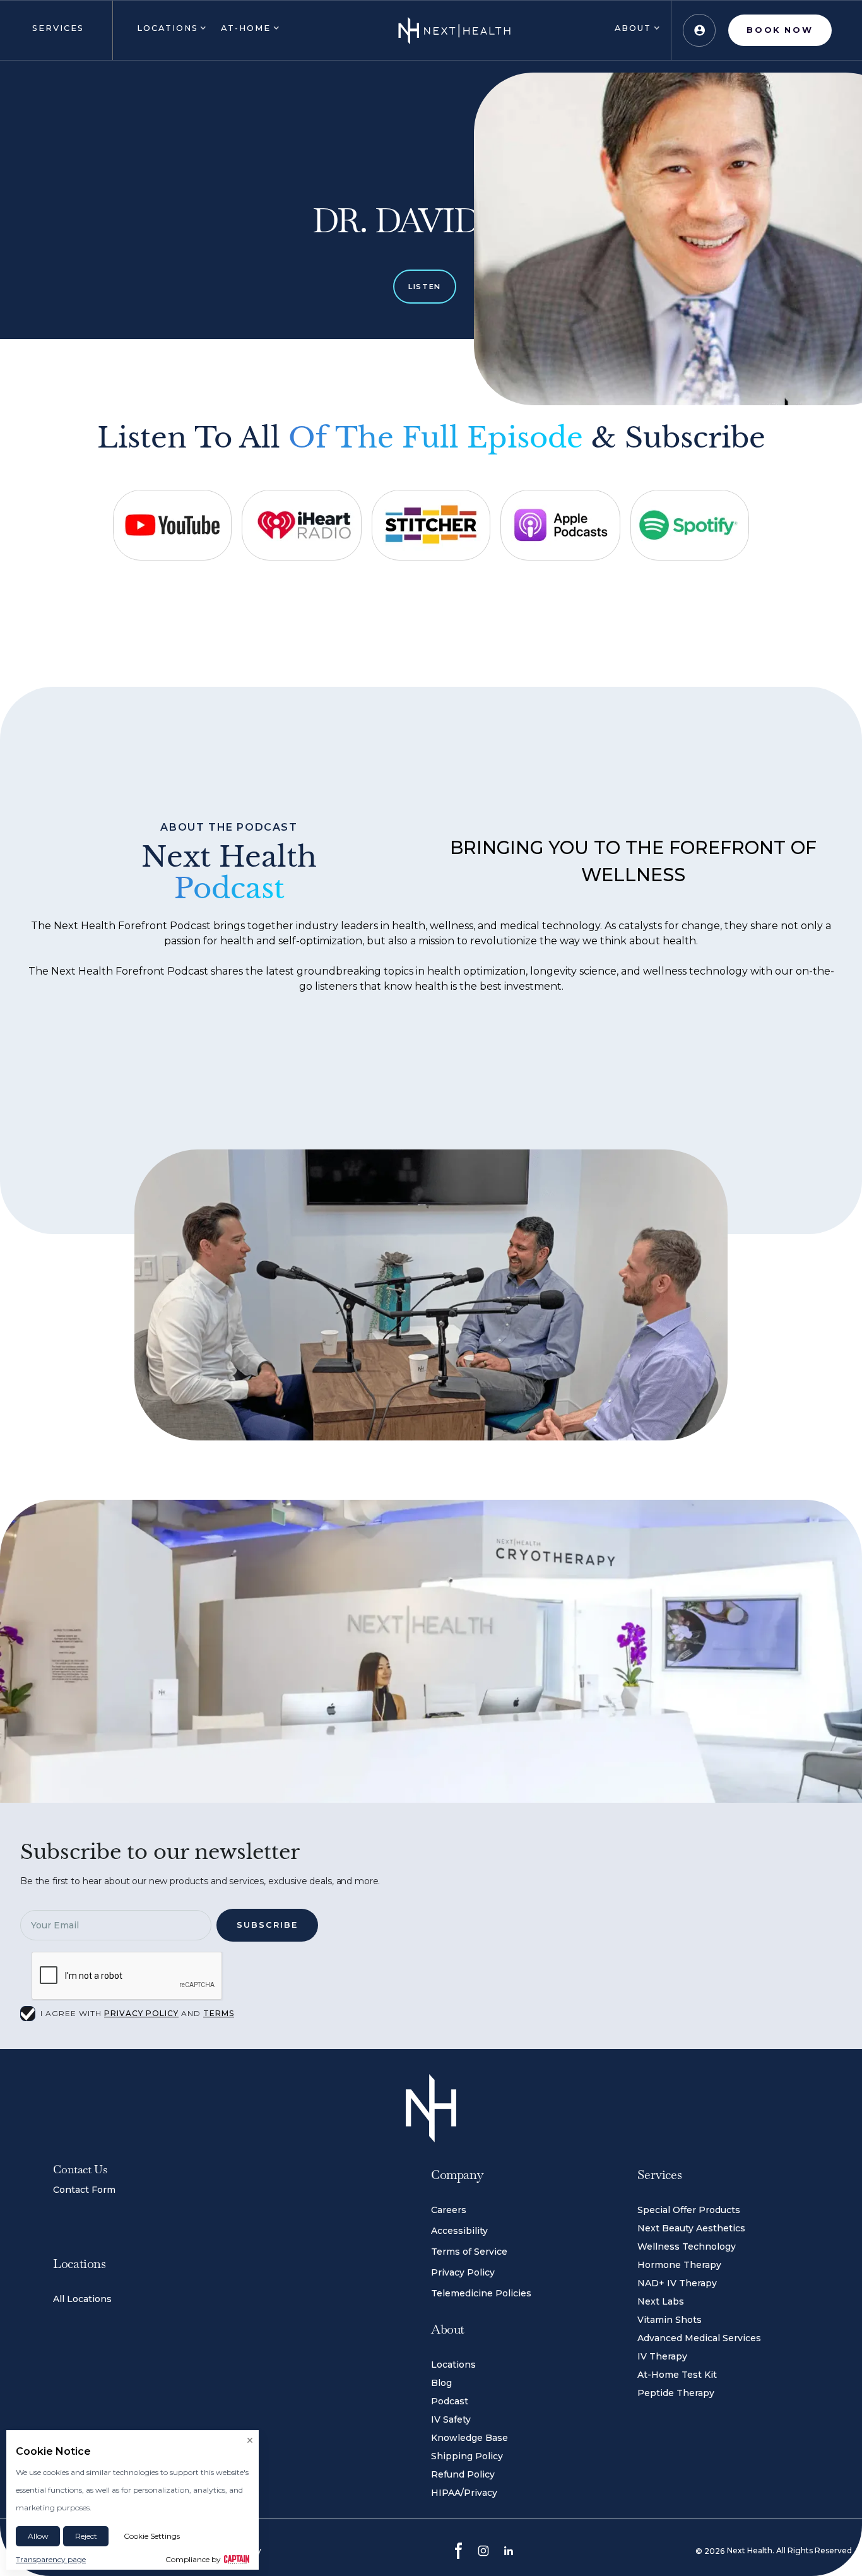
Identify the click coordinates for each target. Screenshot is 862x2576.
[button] (56, 30)
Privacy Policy (463, 2272)
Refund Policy (463, 2474)
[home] (454, 30)
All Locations (82, 2299)
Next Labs (661, 2301)
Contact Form (84, 2190)
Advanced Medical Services (699, 2338)
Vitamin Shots (670, 2320)
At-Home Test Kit (677, 2375)
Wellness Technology (687, 2247)
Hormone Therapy (679, 2265)
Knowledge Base (469, 2438)
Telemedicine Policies (481, 2293)
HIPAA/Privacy (464, 2493)
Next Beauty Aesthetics (691, 2228)
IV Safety (451, 2419)
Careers (449, 2210)
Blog (441, 2383)
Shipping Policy (467, 2456)
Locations (453, 2365)
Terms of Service (469, 2252)
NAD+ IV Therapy (677, 2283)
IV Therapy (662, 2356)
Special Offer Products (689, 2210)
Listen (425, 287)
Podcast (450, 2401)
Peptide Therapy (676, 2393)
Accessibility (459, 2231)
